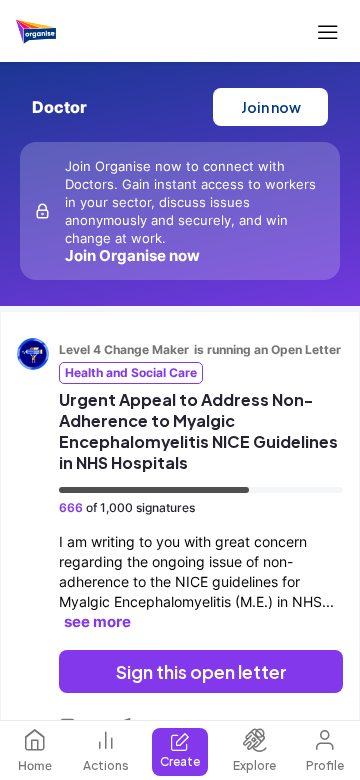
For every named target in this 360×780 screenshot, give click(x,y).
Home (35, 765)
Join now (271, 107)
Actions (106, 765)
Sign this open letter (201, 671)
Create (180, 761)
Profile (325, 765)
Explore (254, 765)
